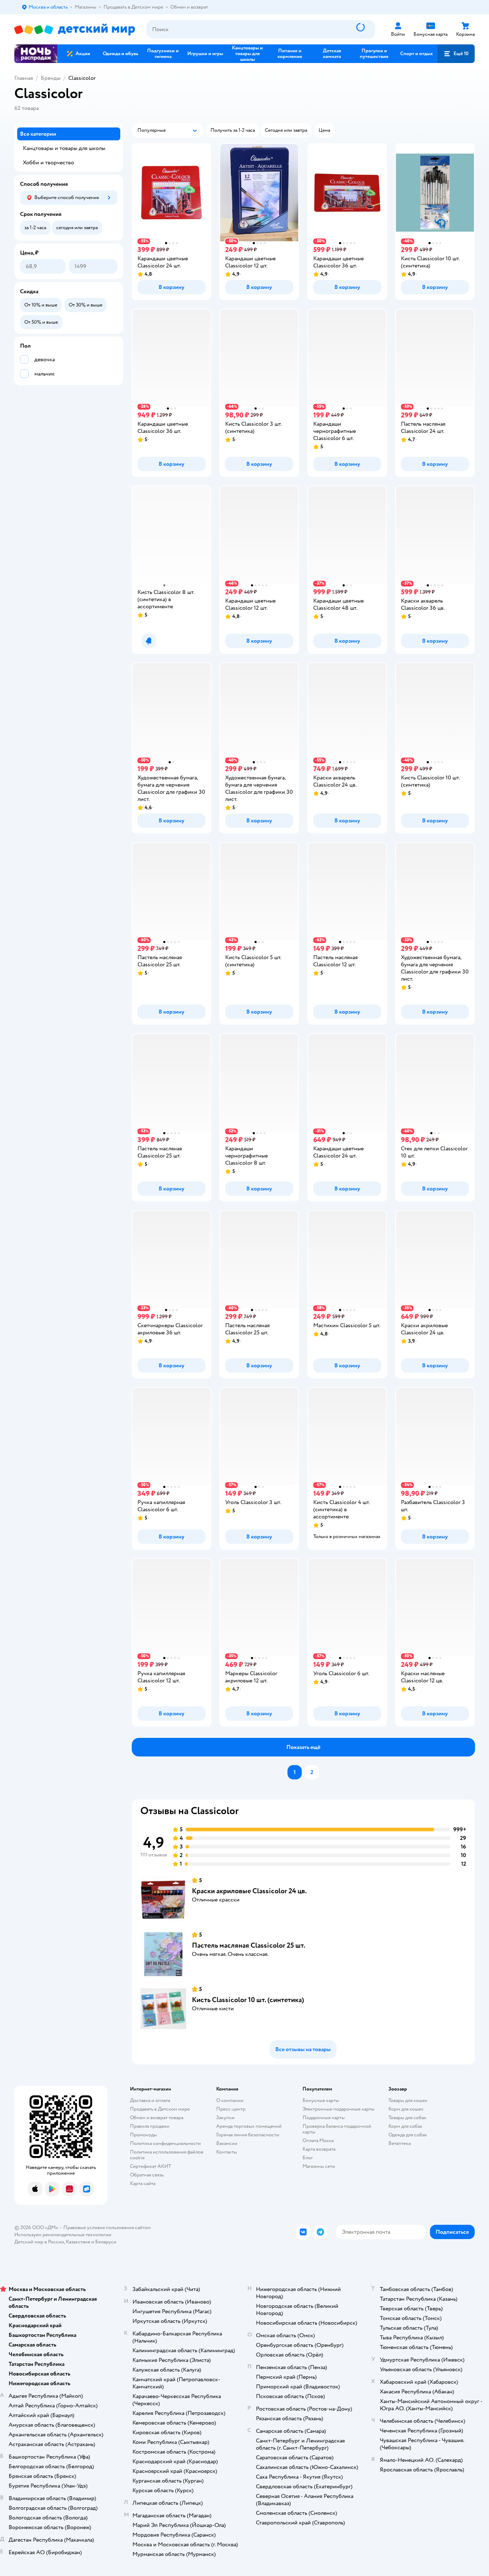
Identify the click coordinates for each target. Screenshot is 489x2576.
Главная (24, 78)
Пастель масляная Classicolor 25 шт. (249, 1945)
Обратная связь (147, 2175)
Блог (308, 2158)
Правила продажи (150, 2126)
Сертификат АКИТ (151, 2166)
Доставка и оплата (150, 2100)
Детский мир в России (39, 2242)
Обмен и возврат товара (157, 2118)
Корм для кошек (406, 2109)
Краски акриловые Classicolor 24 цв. (249, 1891)
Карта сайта (143, 2183)
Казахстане (78, 2242)
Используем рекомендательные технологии (63, 2235)
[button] (456, 54)
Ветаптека (400, 2143)
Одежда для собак (408, 2135)
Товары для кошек (408, 2100)
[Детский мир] (75, 30)
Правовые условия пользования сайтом (107, 2227)
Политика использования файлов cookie (167, 2155)
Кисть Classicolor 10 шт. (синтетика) (248, 2000)
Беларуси (106, 2242)
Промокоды (143, 2135)
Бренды (51, 78)
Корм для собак (405, 2126)
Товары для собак (407, 2118)
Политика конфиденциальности (165, 2143)
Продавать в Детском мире (160, 2109)
